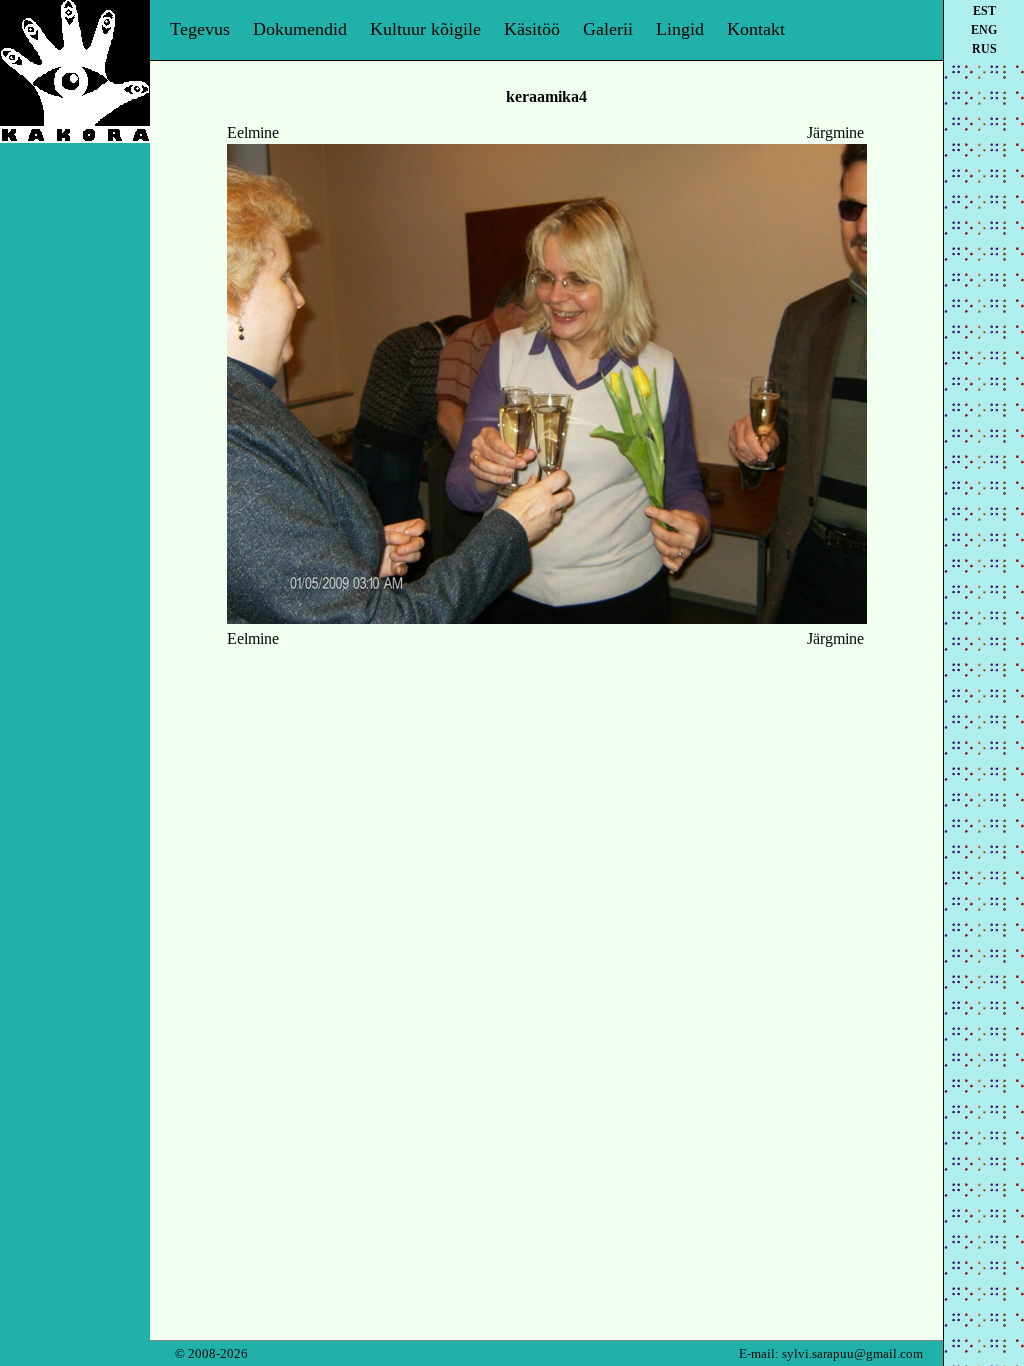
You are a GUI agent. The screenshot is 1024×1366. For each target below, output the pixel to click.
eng (984, 30)
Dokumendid (300, 29)
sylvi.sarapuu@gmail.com (852, 1353)
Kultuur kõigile (425, 29)
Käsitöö (532, 29)
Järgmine (835, 132)
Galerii (608, 29)
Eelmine (253, 132)
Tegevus (200, 29)
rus (984, 49)
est (984, 11)
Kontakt (756, 29)
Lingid (680, 29)
